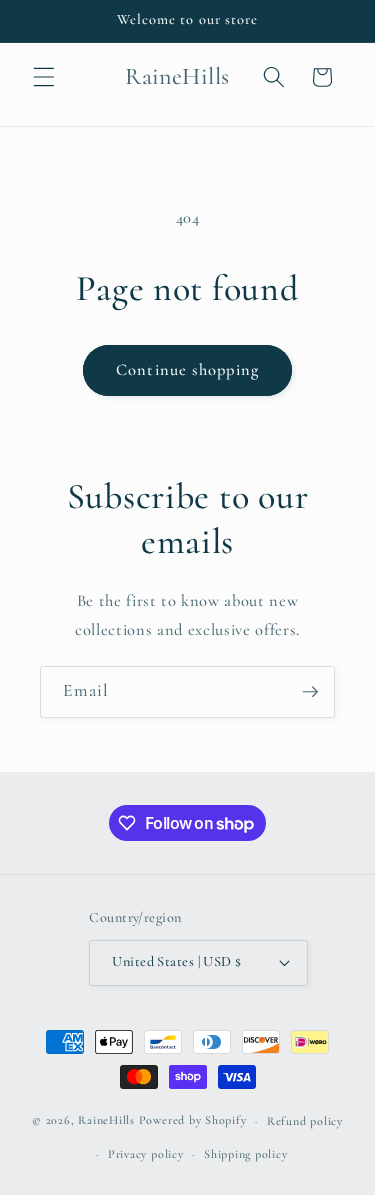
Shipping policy (246, 1154)
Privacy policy (146, 1154)
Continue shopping (187, 370)
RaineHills (106, 1121)
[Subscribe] (310, 692)
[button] (44, 77)
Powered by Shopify (193, 1121)
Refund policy (305, 1121)
